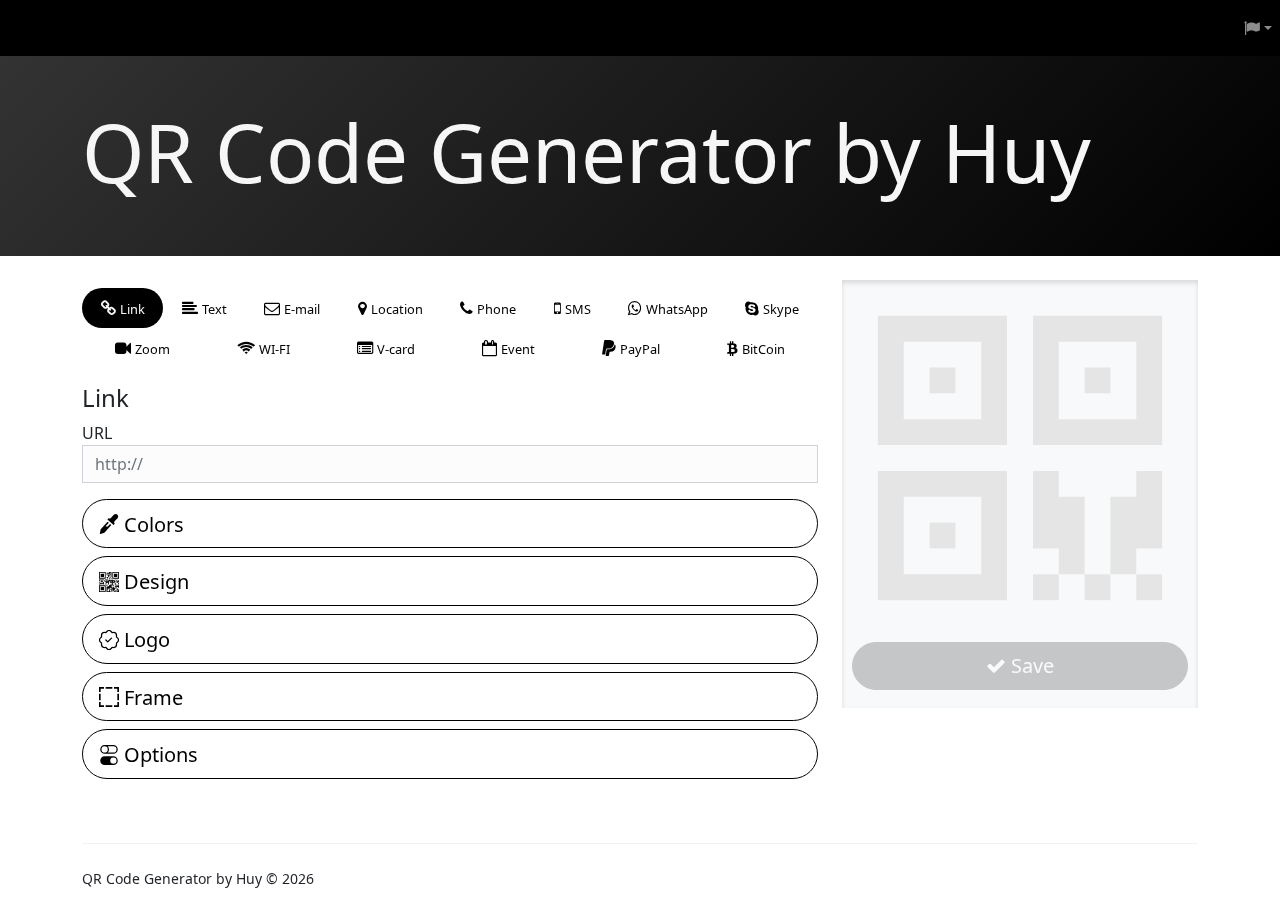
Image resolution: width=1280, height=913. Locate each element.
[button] (1258, 28)
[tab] (122, 308)
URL (97, 433)
